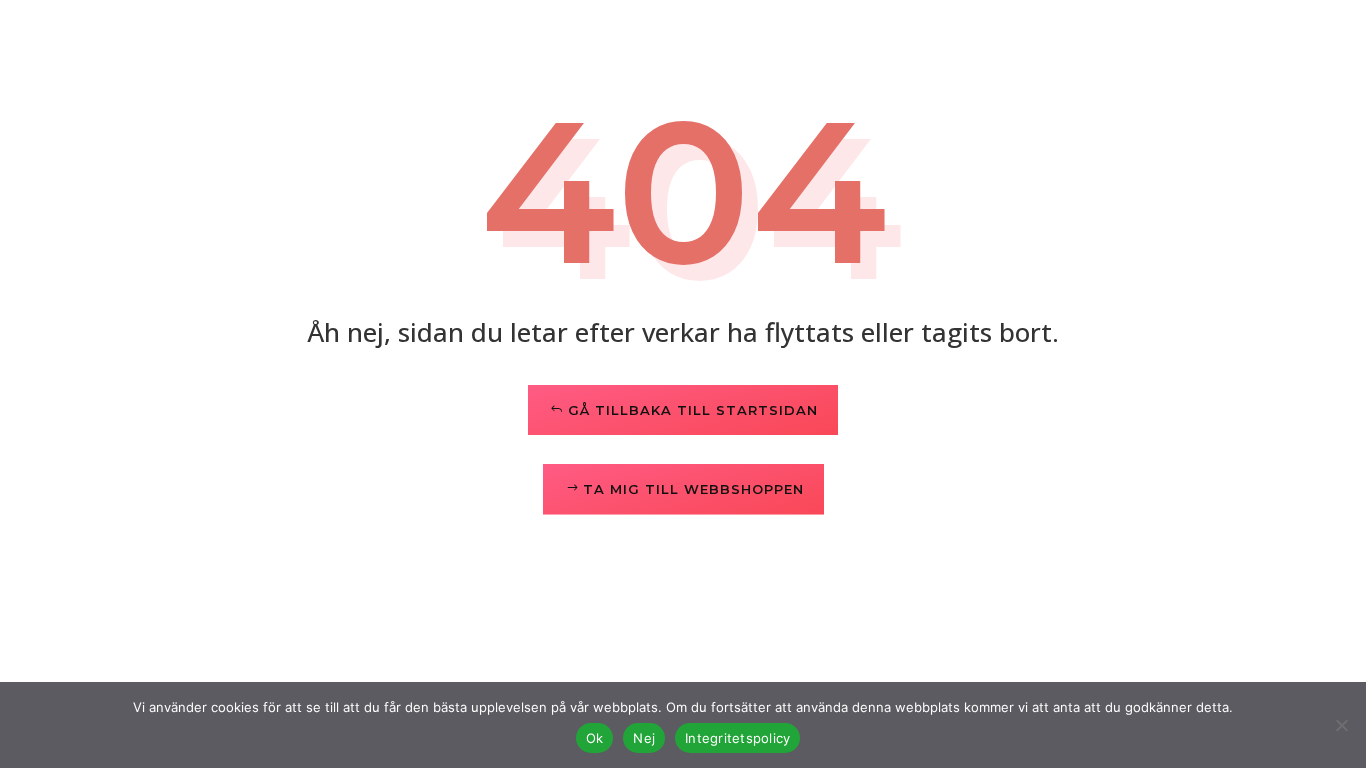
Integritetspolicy (737, 738)
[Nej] (1341, 725)
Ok (595, 738)
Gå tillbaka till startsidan (693, 410)
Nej (644, 738)
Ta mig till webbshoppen (693, 489)
